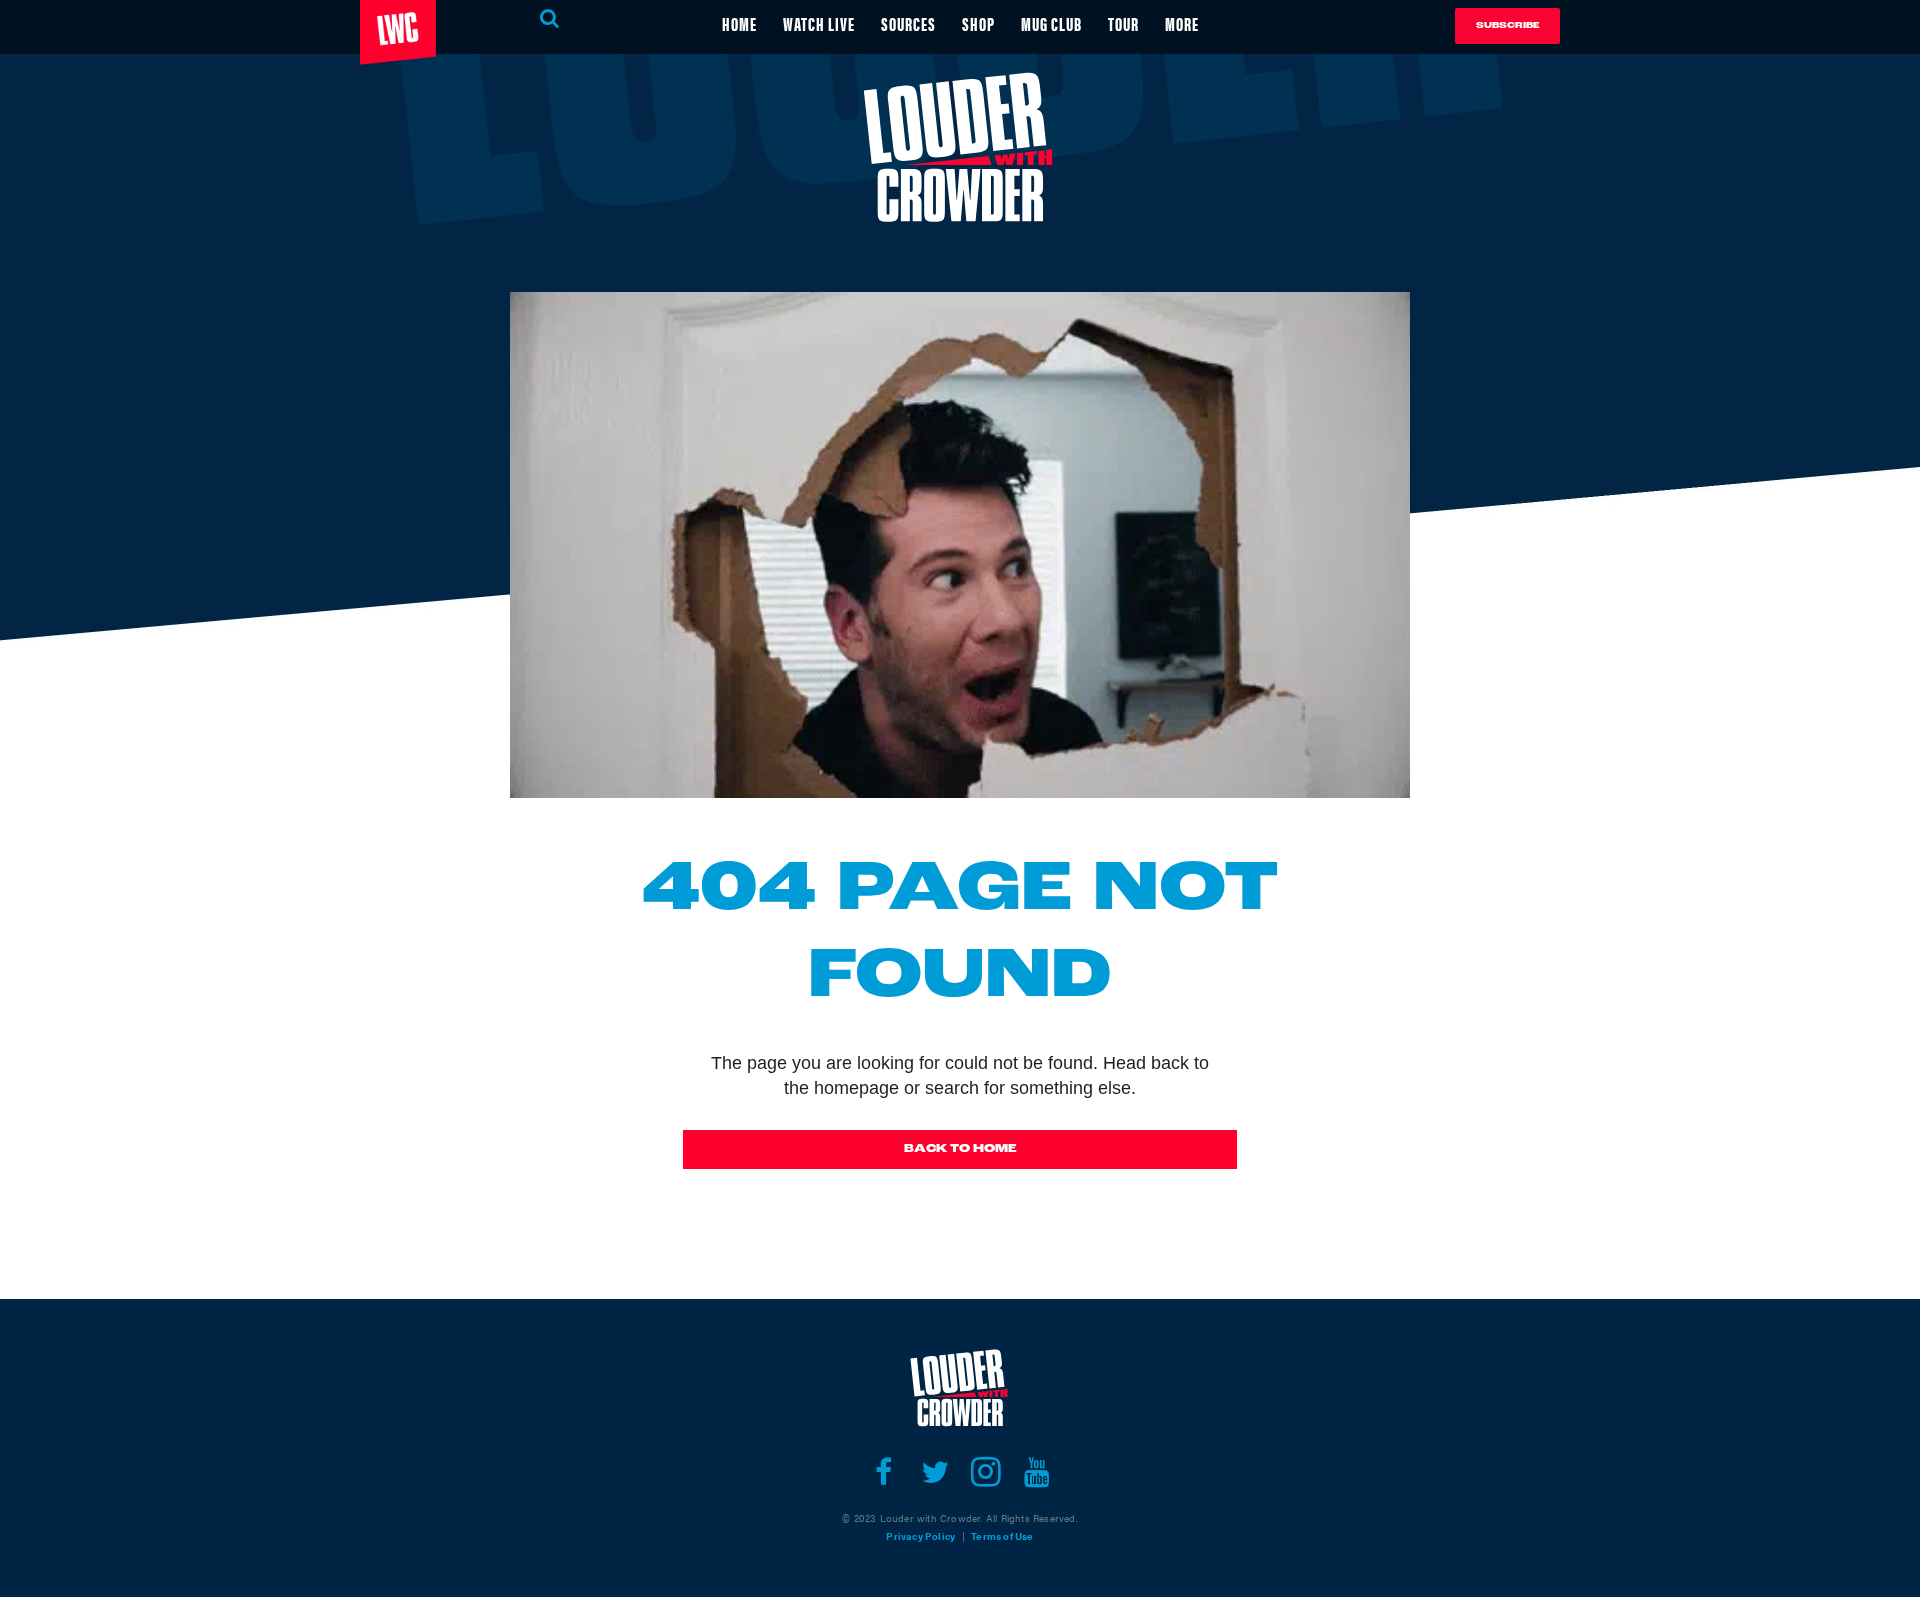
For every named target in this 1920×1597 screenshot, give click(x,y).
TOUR (1123, 23)
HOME (739, 23)
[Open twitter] (934, 1472)
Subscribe (1507, 25)
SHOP (978, 23)
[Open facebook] (883, 1472)
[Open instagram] (985, 1472)
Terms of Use (1002, 1536)
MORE (1182, 23)
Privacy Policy (920, 1536)
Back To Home (960, 1149)
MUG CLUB (1051, 23)
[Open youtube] (1036, 1472)
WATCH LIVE (819, 23)
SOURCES (908, 23)
